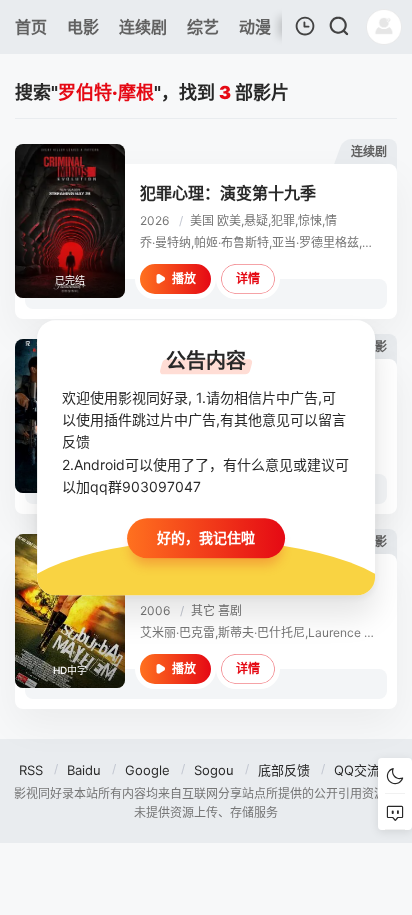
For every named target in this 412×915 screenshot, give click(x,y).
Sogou (214, 770)
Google (147, 770)
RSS (31, 770)
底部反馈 (284, 770)
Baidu (84, 770)
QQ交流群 (363, 770)
